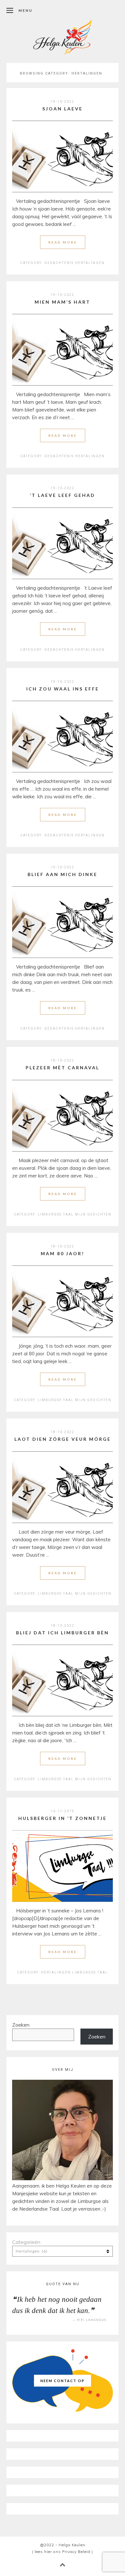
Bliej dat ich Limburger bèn (63, 1633)
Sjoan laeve (63, 109)
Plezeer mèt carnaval (63, 1068)
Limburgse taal (56, 1214)
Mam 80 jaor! (63, 1253)
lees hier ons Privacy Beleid (63, 2552)
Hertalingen (90, 263)
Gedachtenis (59, 263)
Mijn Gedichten (93, 1214)
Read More (63, 242)
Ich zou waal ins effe (63, 689)
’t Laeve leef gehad (63, 495)
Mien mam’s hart (63, 302)
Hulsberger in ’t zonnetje (63, 1818)
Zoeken (21, 2025)
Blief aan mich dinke (63, 874)
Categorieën (26, 2242)
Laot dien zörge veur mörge (63, 1439)
